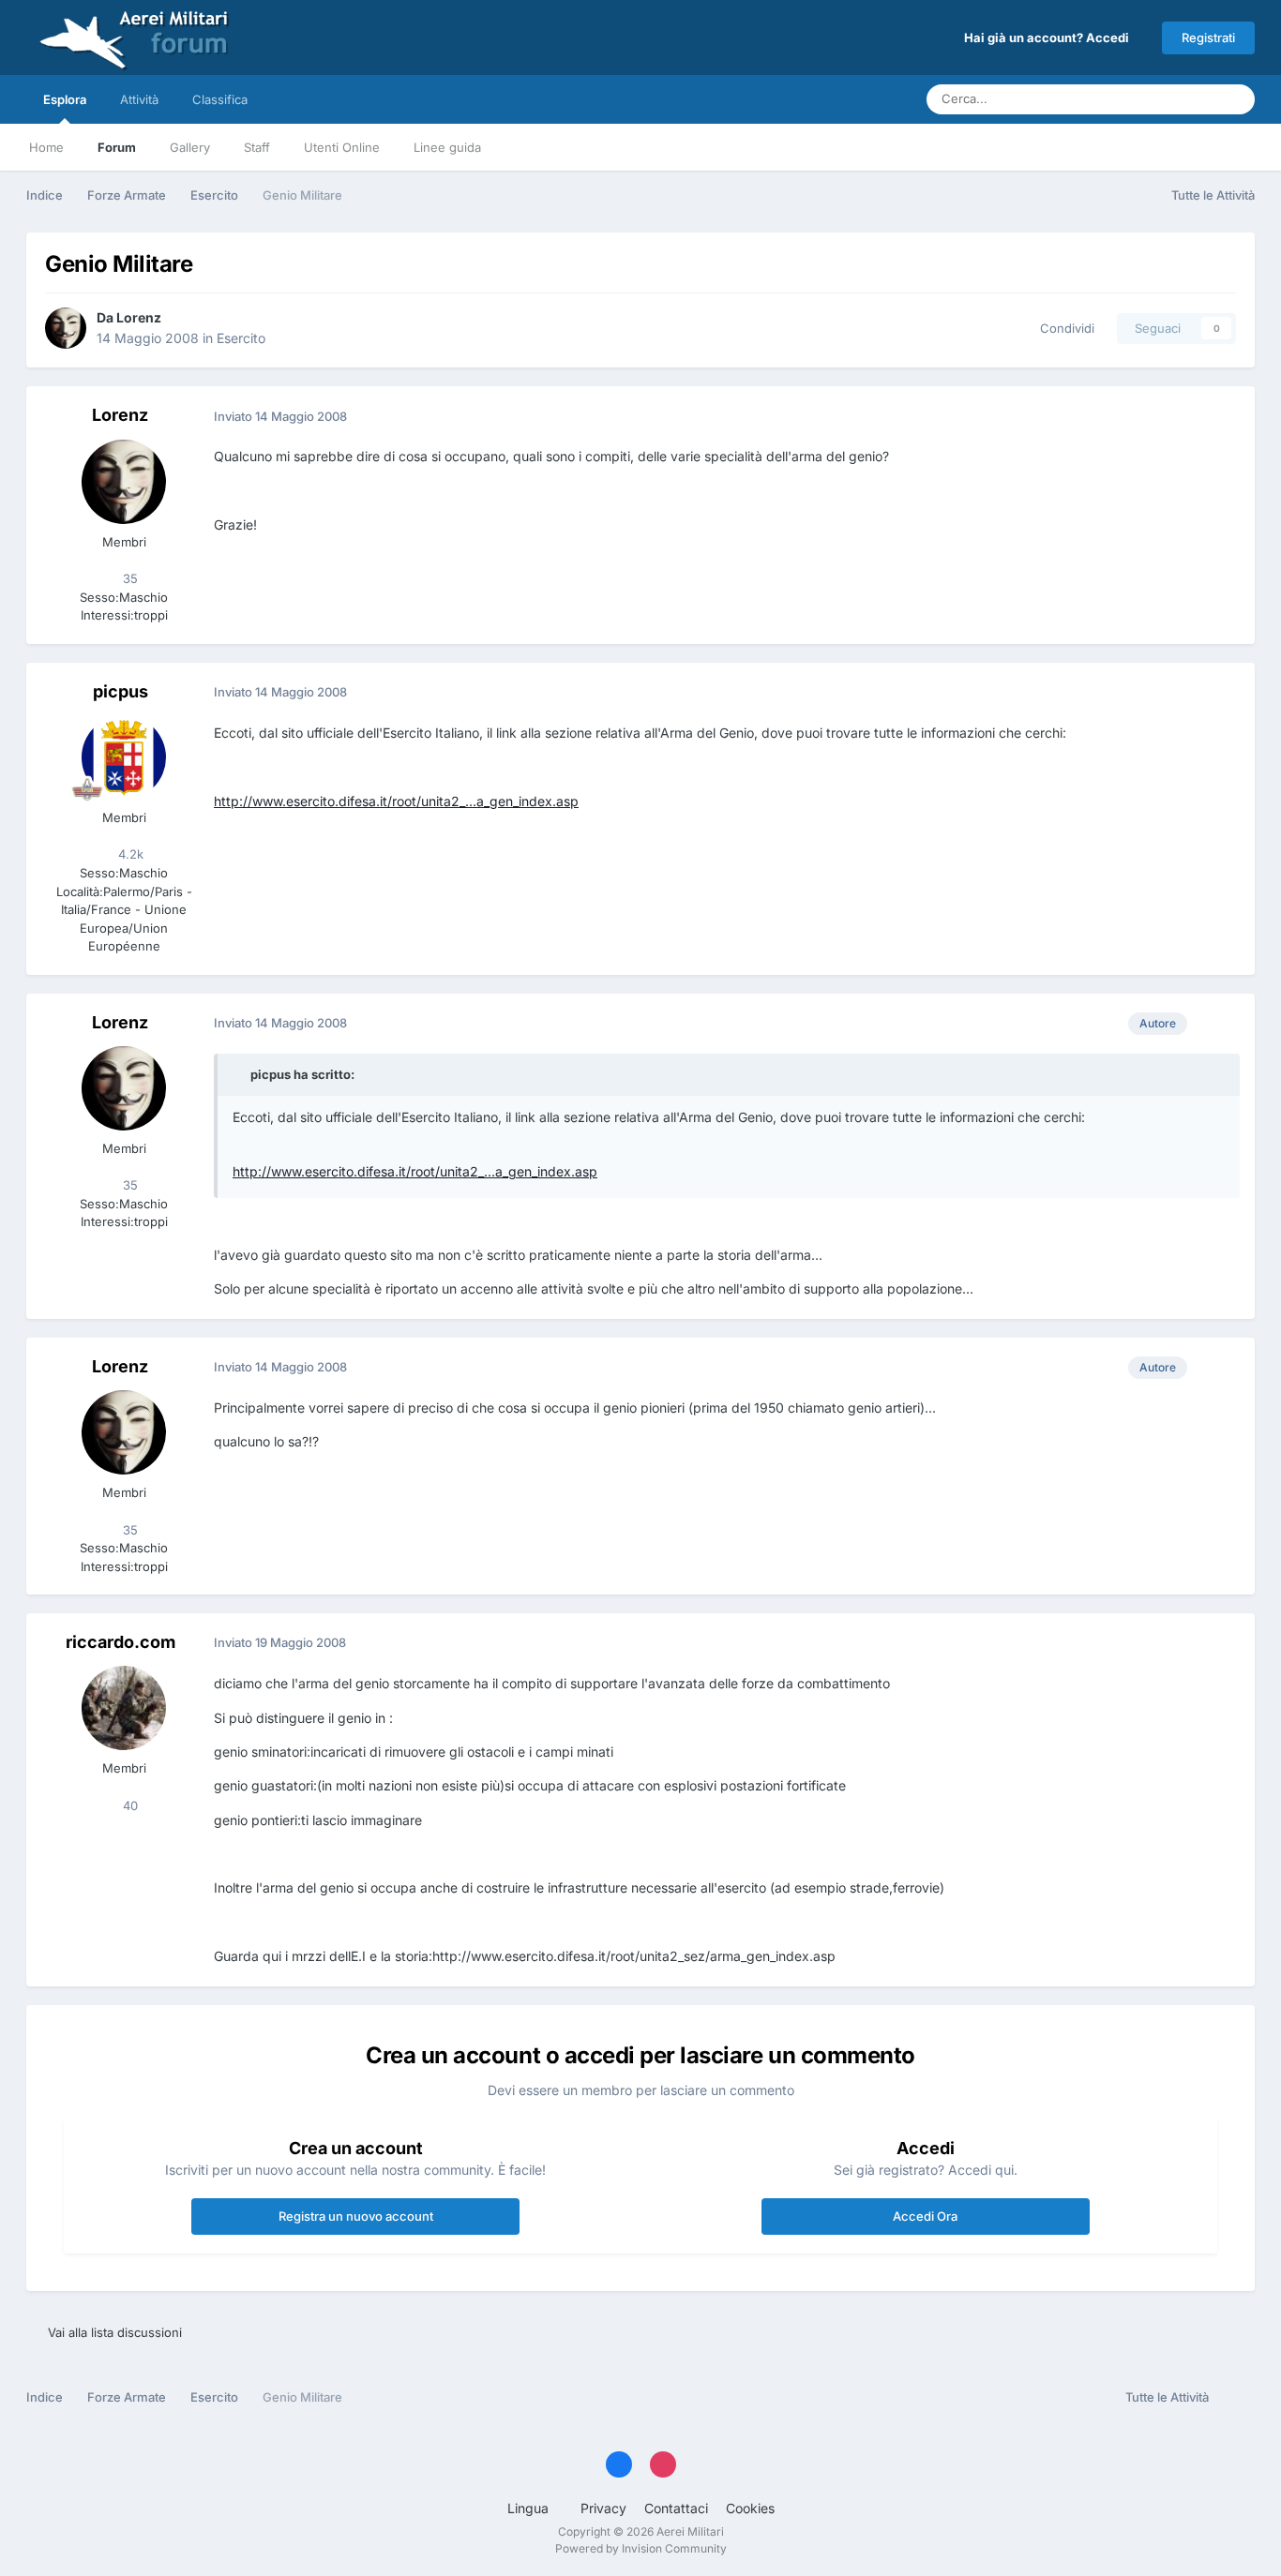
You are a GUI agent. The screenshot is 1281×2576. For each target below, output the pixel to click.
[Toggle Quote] (240, 1074)
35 (128, 578)
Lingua (530, 2508)
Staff (257, 147)
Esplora (65, 99)
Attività (139, 99)
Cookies (750, 2508)
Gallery (190, 147)
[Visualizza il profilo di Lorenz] (66, 328)
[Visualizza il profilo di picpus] (124, 757)
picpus (121, 691)
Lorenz (139, 317)
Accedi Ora (925, 2216)
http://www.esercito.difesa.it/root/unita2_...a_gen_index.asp (396, 801)
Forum (117, 147)
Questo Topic (1155, 99)
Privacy (603, 2508)
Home (46, 147)
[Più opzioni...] (1221, 416)
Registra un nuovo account (356, 2216)
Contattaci (676, 2508)
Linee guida (447, 147)
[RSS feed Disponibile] (1236, 2398)
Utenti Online (342, 147)
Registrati (1208, 37)
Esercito (241, 338)
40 (128, 1805)
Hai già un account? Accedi (1049, 37)
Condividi (1063, 328)
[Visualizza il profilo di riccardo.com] (124, 1708)
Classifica (220, 99)
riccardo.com (121, 1642)
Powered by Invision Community (641, 2548)
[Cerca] (1235, 99)
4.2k (129, 854)
